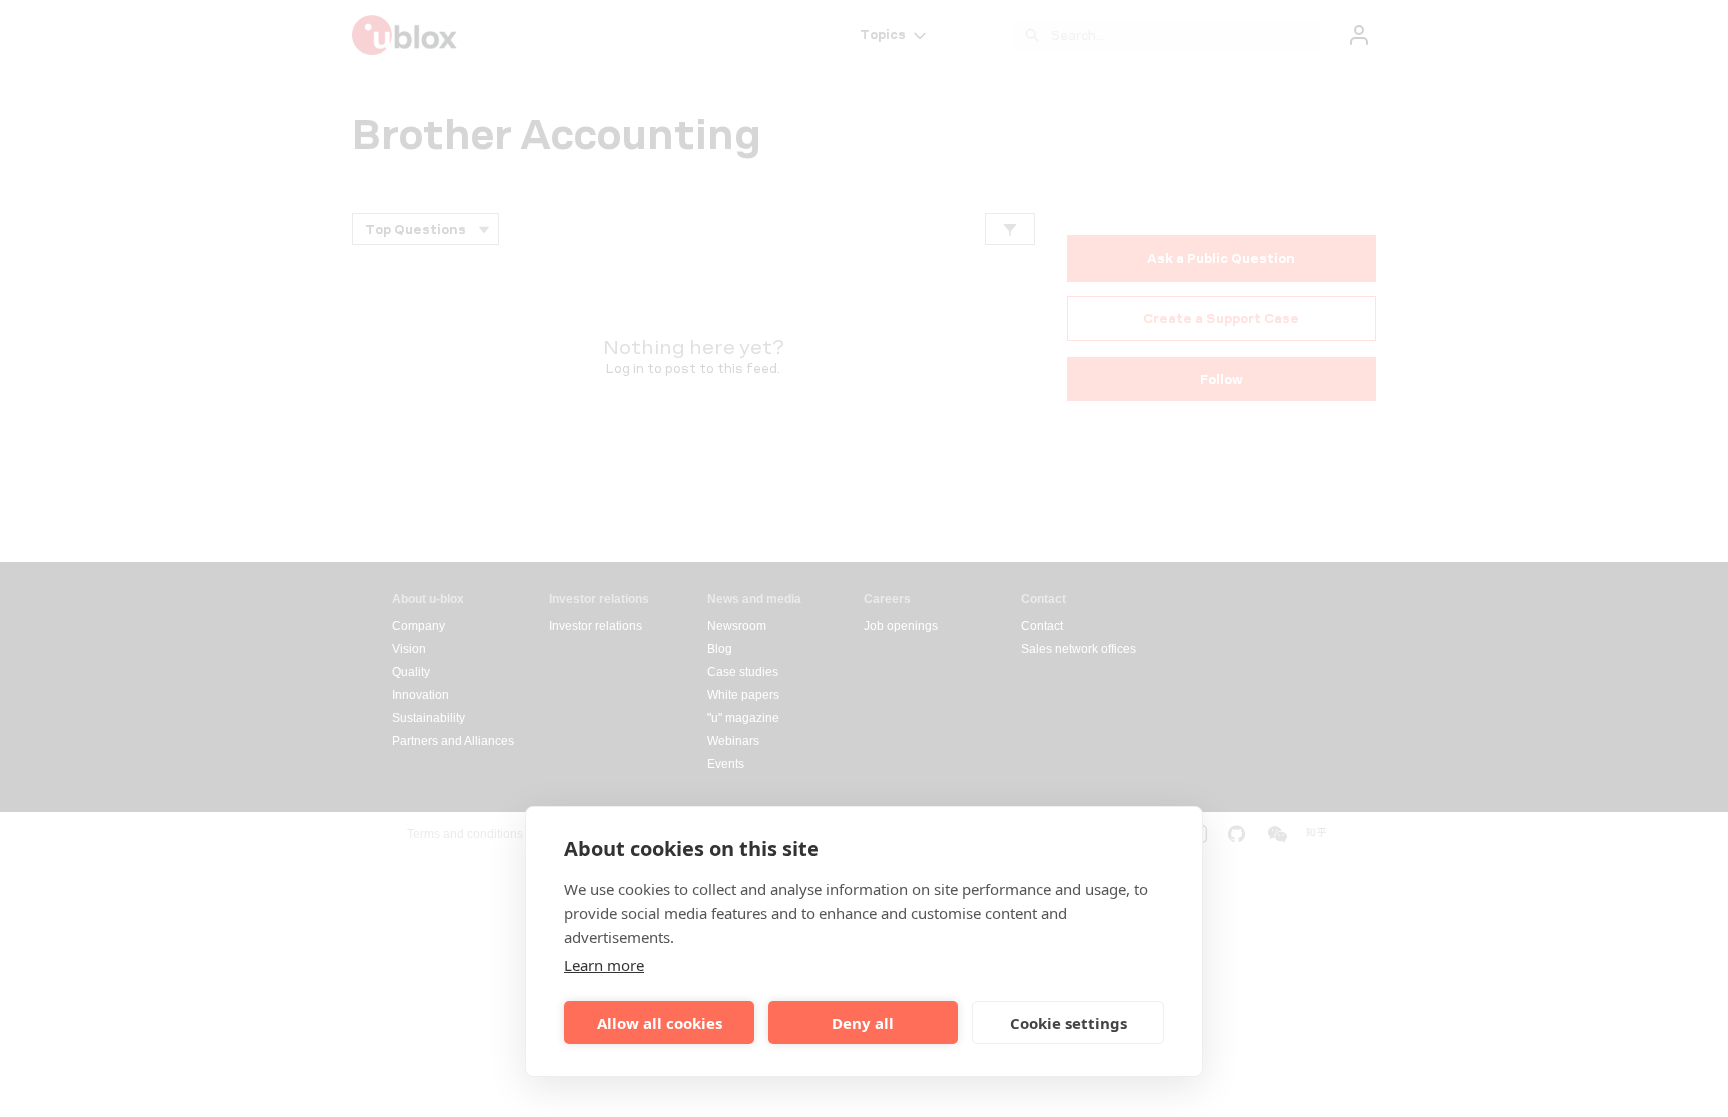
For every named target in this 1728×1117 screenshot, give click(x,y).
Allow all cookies (659, 1023)
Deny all (863, 1023)
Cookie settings (1068, 1023)
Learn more (604, 965)
